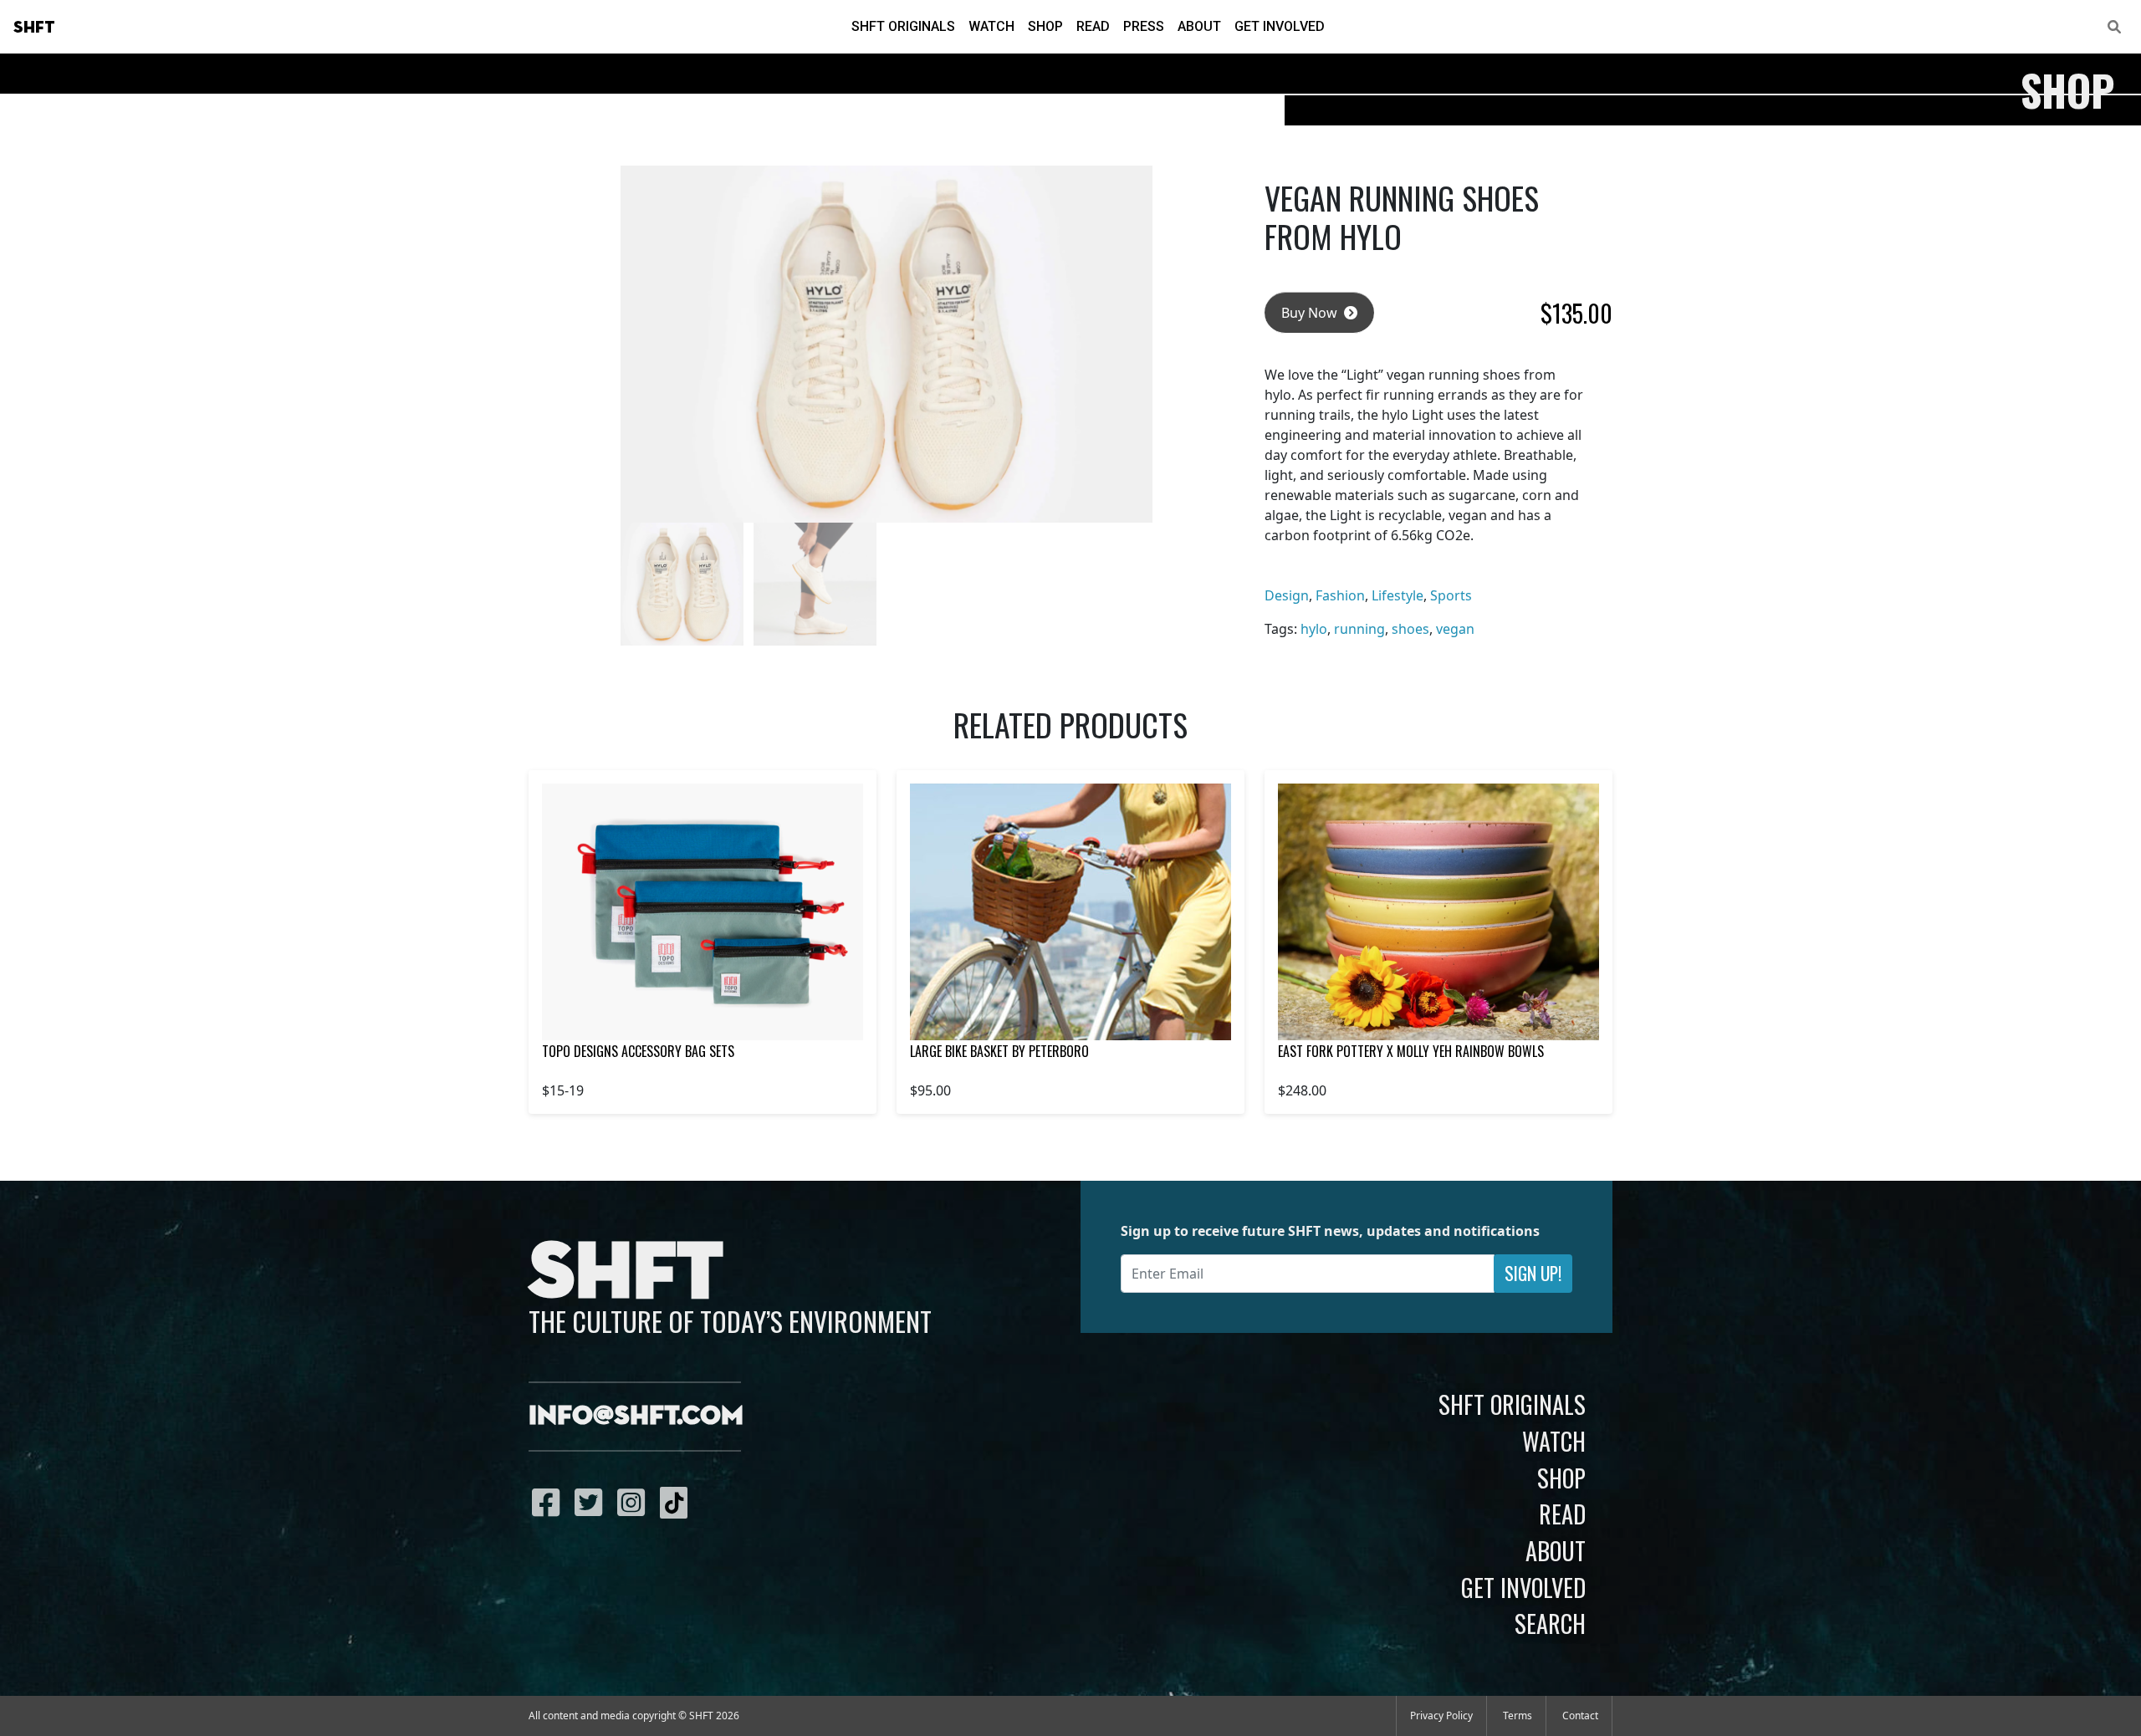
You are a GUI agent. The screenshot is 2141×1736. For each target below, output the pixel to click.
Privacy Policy (1441, 1716)
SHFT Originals (903, 26)
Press (1144, 26)
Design (1287, 595)
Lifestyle (1398, 595)
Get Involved (1280, 26)
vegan (1455, 629)
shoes (1410, 629)
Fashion (1340, 595)
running (1359, 629)
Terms (1518, 1716)
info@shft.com (636, 1417)
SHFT (34, 28)
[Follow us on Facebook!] (550, 1502)
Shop (1045, 26)
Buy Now (1311, 313)
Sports (1451, 595)
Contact (1580, 1716)
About (1199, 26)
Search (1550, 1623)
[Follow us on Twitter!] (593, 1502)
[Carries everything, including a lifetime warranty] (1070, 912)
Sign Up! (1533, 1273)
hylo (1314, 629)
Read (1093, 26)
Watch (991, 26)
